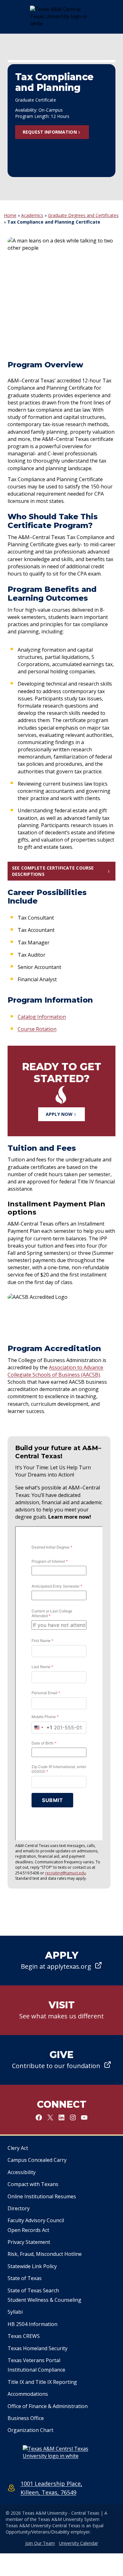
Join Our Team (40, 2543)
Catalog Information (42, 1017)
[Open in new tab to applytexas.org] (61, 1961)
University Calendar (79, 2543)
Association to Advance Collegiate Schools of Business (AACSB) (55, 1371)
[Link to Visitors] (61, 2010)
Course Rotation (37, 1029)
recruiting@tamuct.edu (65, 1873)
